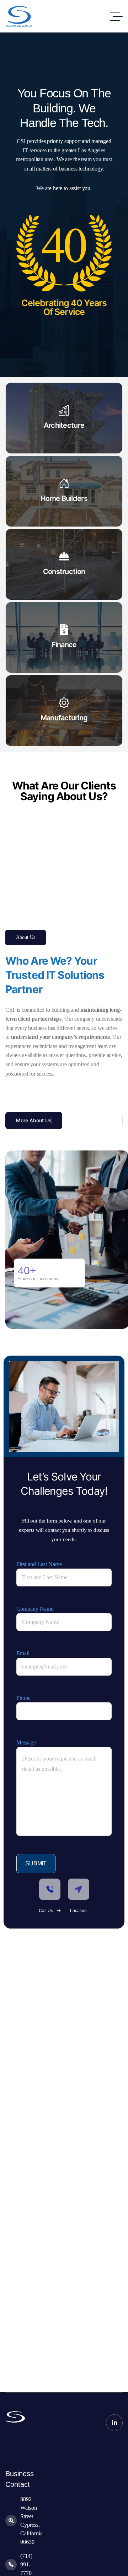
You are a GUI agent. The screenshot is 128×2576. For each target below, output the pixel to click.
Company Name (35, 1609)
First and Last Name (39, 1564)
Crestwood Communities (52, 837)
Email (23, 1653)
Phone (23, 1698)
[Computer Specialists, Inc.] (20, 16)
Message (26, 1742)
